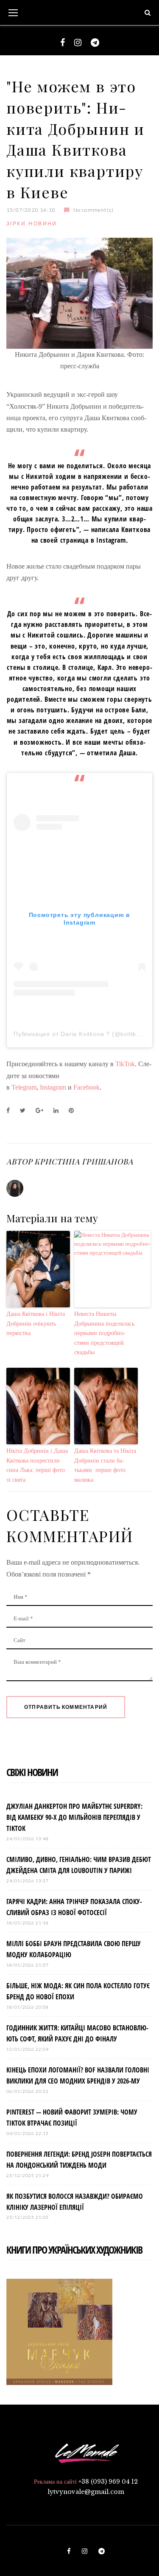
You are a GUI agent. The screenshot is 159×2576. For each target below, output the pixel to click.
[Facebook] (63, 43)
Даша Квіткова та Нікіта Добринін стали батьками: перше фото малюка (105, 1465)
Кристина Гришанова (84, 1161)
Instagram (53, 1087)
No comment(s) (93, 210)
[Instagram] (78, 43)
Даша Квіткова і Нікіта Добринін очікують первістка (36, 1324)
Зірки (16, 223)
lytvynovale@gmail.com (86, 2492)
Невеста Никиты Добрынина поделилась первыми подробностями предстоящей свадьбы (104, 1333)
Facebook (86, 1087)
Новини (43, 223)
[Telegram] (95, 43)
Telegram (23, 1087)
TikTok (125, 1064)
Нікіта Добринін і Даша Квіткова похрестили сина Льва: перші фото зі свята (37, 1465)
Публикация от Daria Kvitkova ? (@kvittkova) (81, 1034)
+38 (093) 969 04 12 (108, 2482)
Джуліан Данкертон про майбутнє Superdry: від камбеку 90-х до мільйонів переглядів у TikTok (74, 1817)
